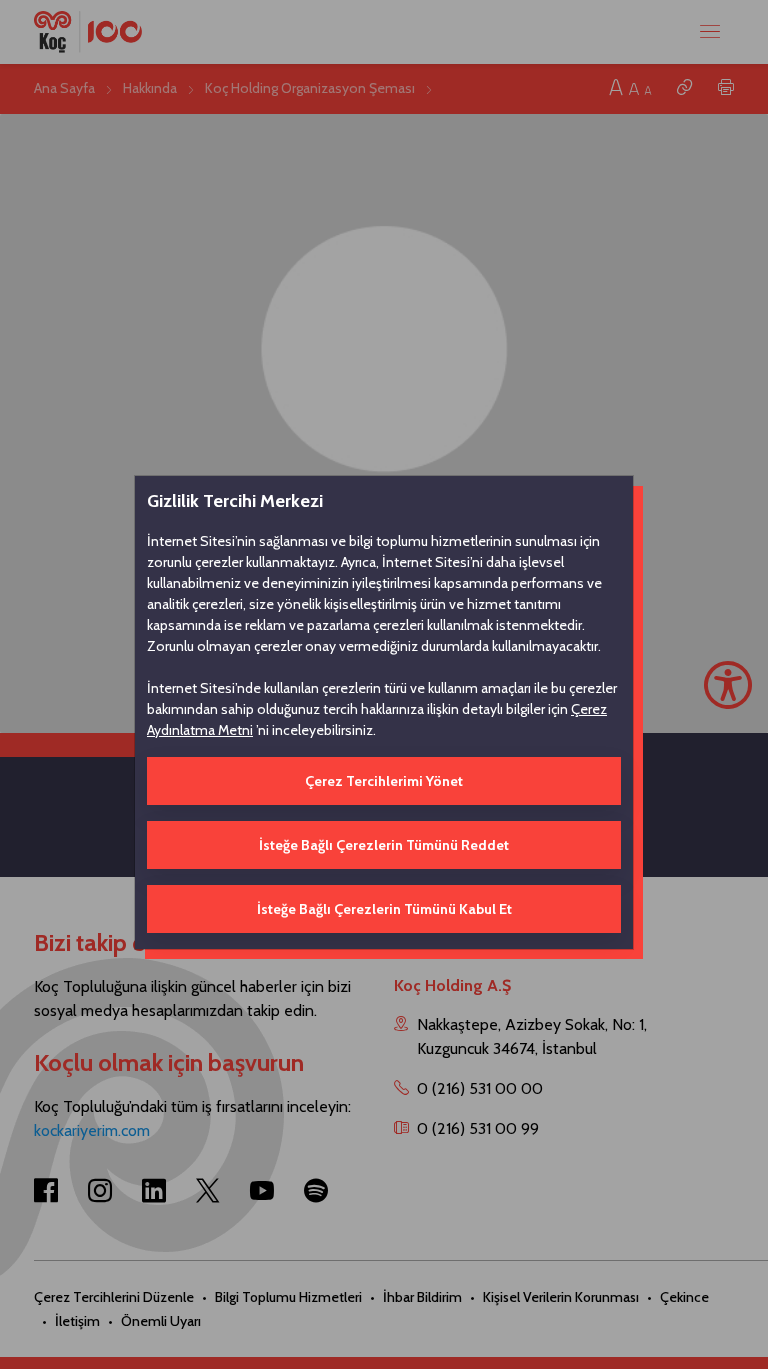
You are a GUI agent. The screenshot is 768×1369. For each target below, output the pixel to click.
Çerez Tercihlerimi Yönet (384, 781)
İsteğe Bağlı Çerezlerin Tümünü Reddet (384, 845)
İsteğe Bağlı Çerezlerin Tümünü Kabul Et (384, 909)
